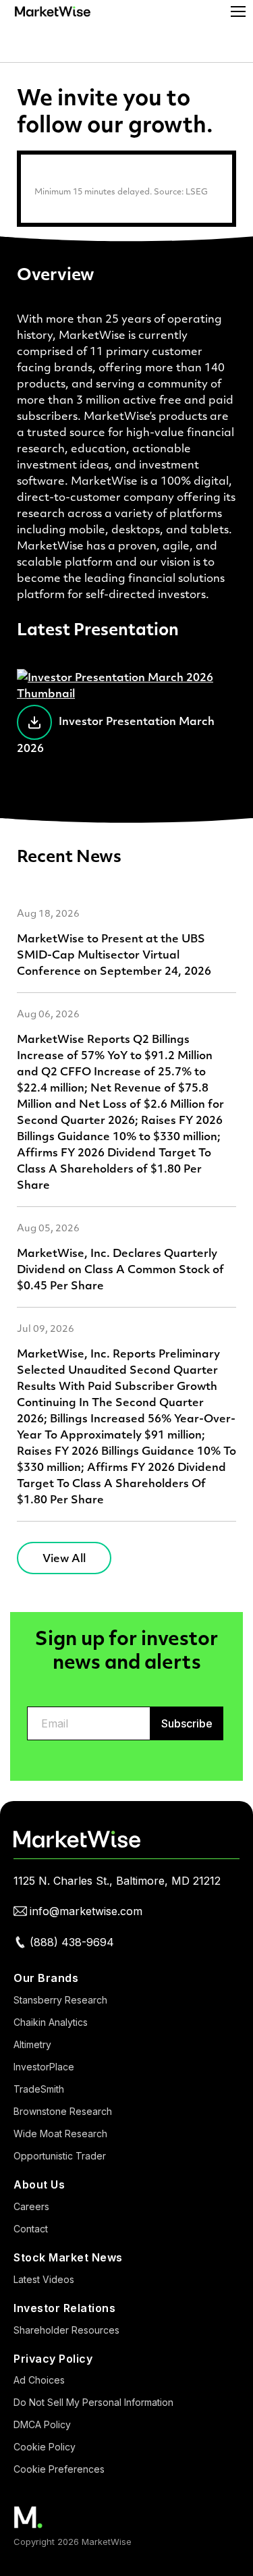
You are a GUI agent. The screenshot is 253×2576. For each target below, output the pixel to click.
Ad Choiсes (39, 2380)
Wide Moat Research (60, 2134)
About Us (39, 2184)
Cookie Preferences (59, 2469)
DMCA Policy (42, 2424)
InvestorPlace (44, 2067)
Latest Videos (44, 2279)
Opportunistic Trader (60, 2156)
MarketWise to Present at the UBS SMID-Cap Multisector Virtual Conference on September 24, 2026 (114, 954)
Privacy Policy (53, 2359)
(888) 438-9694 (72, 1942)
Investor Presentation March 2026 (116, 734)
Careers (31, 2206)
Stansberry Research (60, 2000)
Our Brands (46, 1978)
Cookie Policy (45, 2447)
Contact (31, 2229)
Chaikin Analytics (51, 2022)
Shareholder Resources (66, 2330)
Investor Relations (64, 2308)
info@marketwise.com (86, 1911)
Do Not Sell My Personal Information (93, 2402)
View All (64, 1558)
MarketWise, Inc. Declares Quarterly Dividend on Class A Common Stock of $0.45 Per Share (120, 1269)
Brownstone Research (63, 2111)
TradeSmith (39, 2089)
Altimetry (32, 2044)
